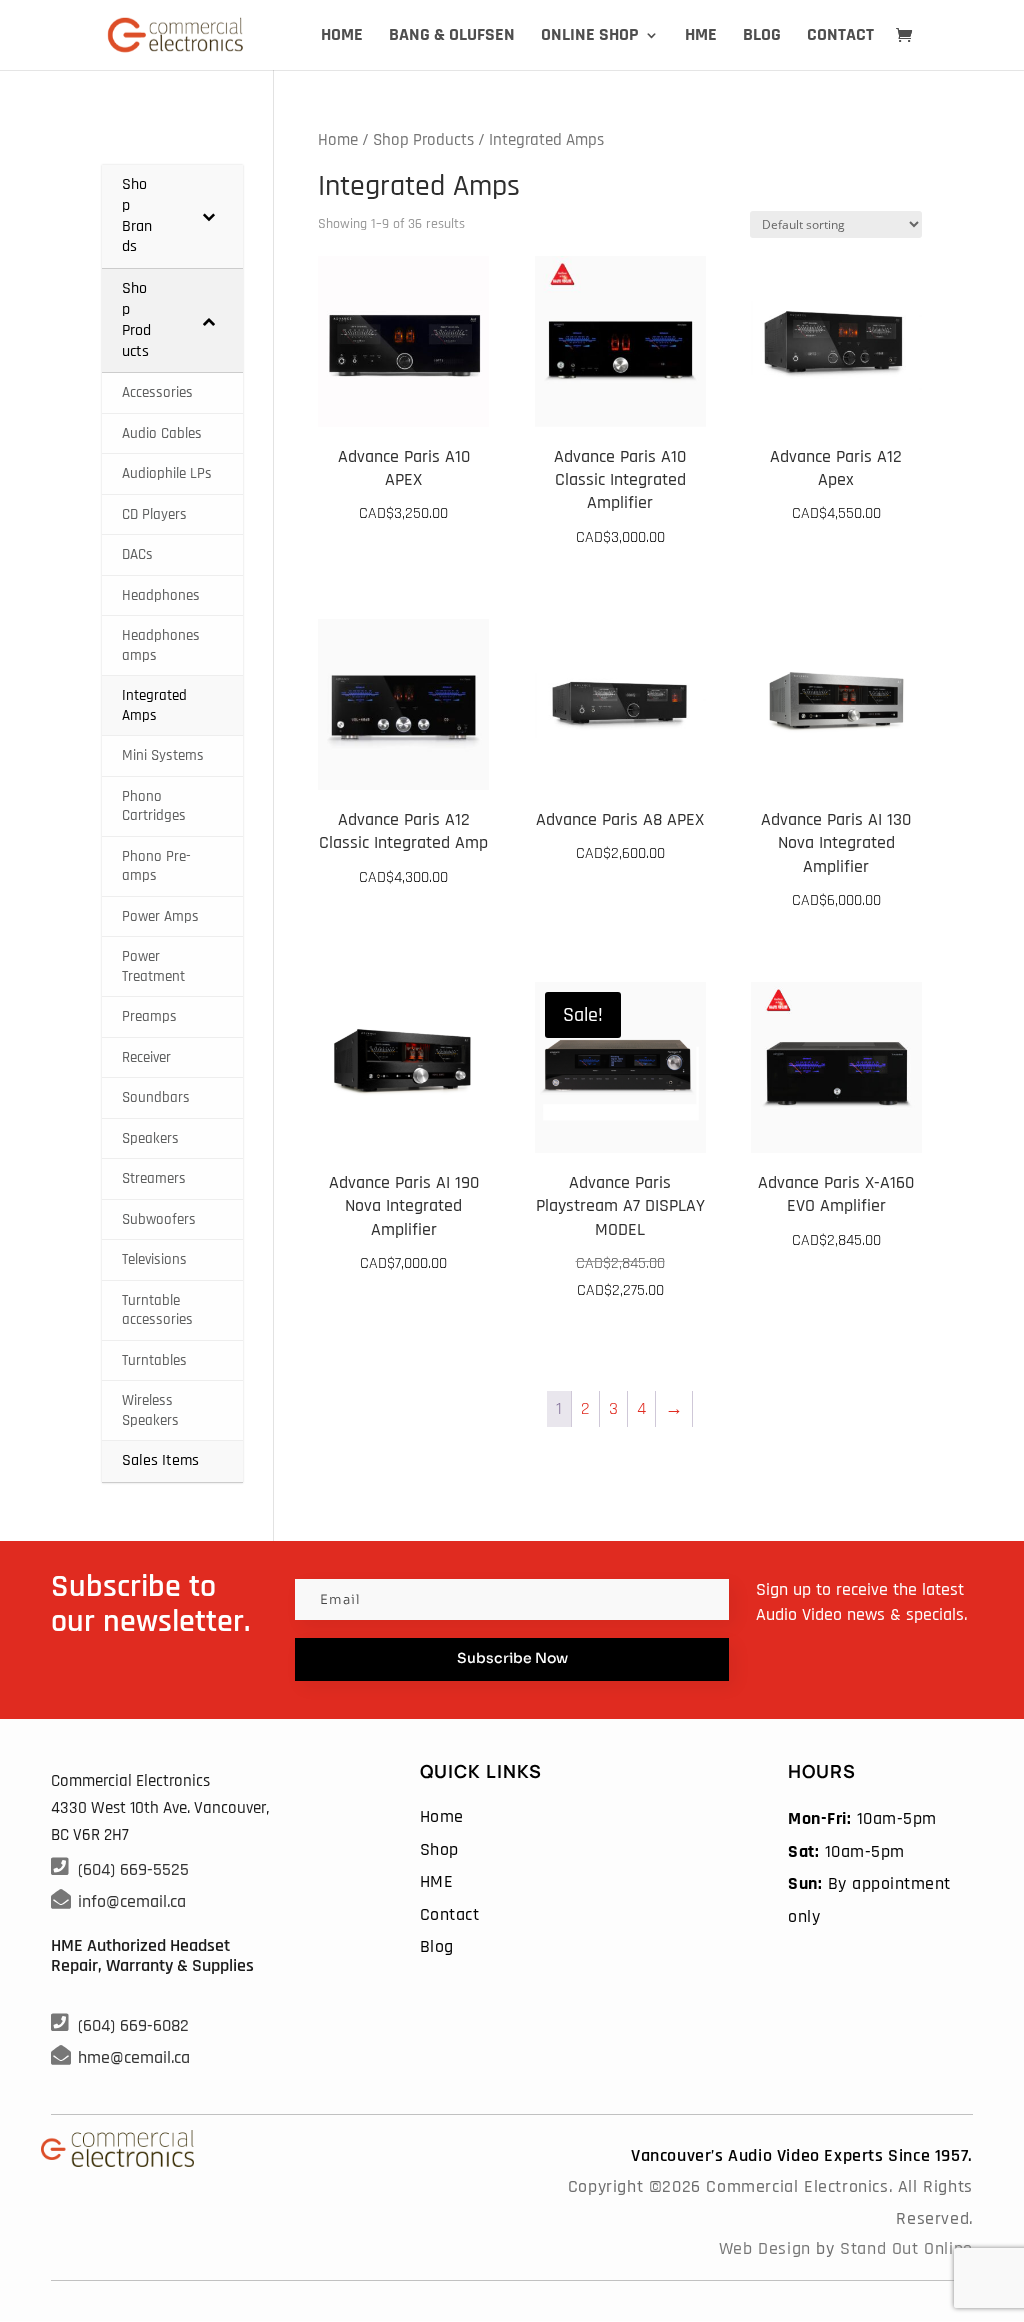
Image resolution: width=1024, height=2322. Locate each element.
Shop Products (423, 140)
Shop (439, 1849)
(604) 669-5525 (133, 1869)
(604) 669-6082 (133, 2025)
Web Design (765, 2248)
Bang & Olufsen (452, 37)
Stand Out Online (906, 2248)
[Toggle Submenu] (208, 216)
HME (701, 37)
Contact (840, 37)
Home (342, 37)
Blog (762, 37)
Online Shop (590, 37)
